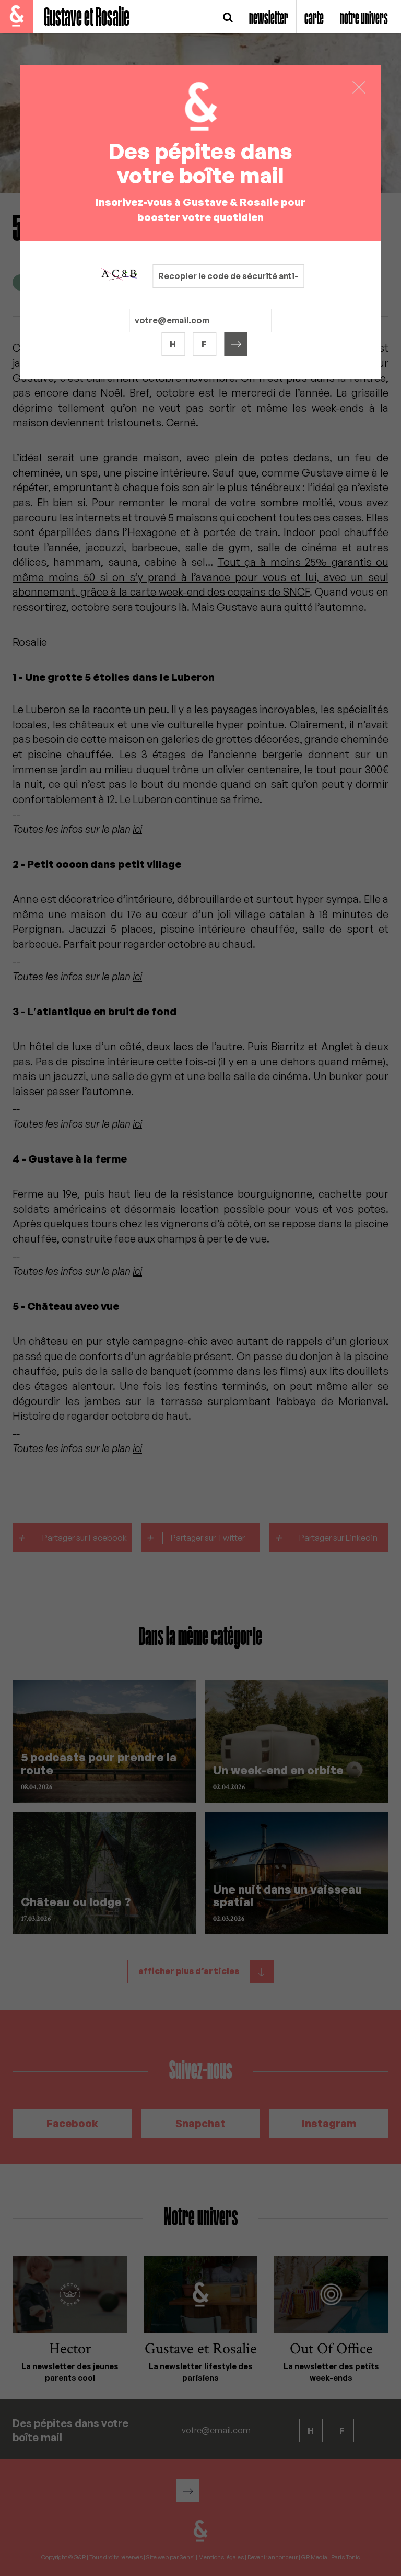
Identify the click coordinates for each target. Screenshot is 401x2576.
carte (314, 19)
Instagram (329, 2123)
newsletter (269, 19)
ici (137, 829)
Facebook (72, 2123)
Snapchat (200, 2123)
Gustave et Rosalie (87, 18)
